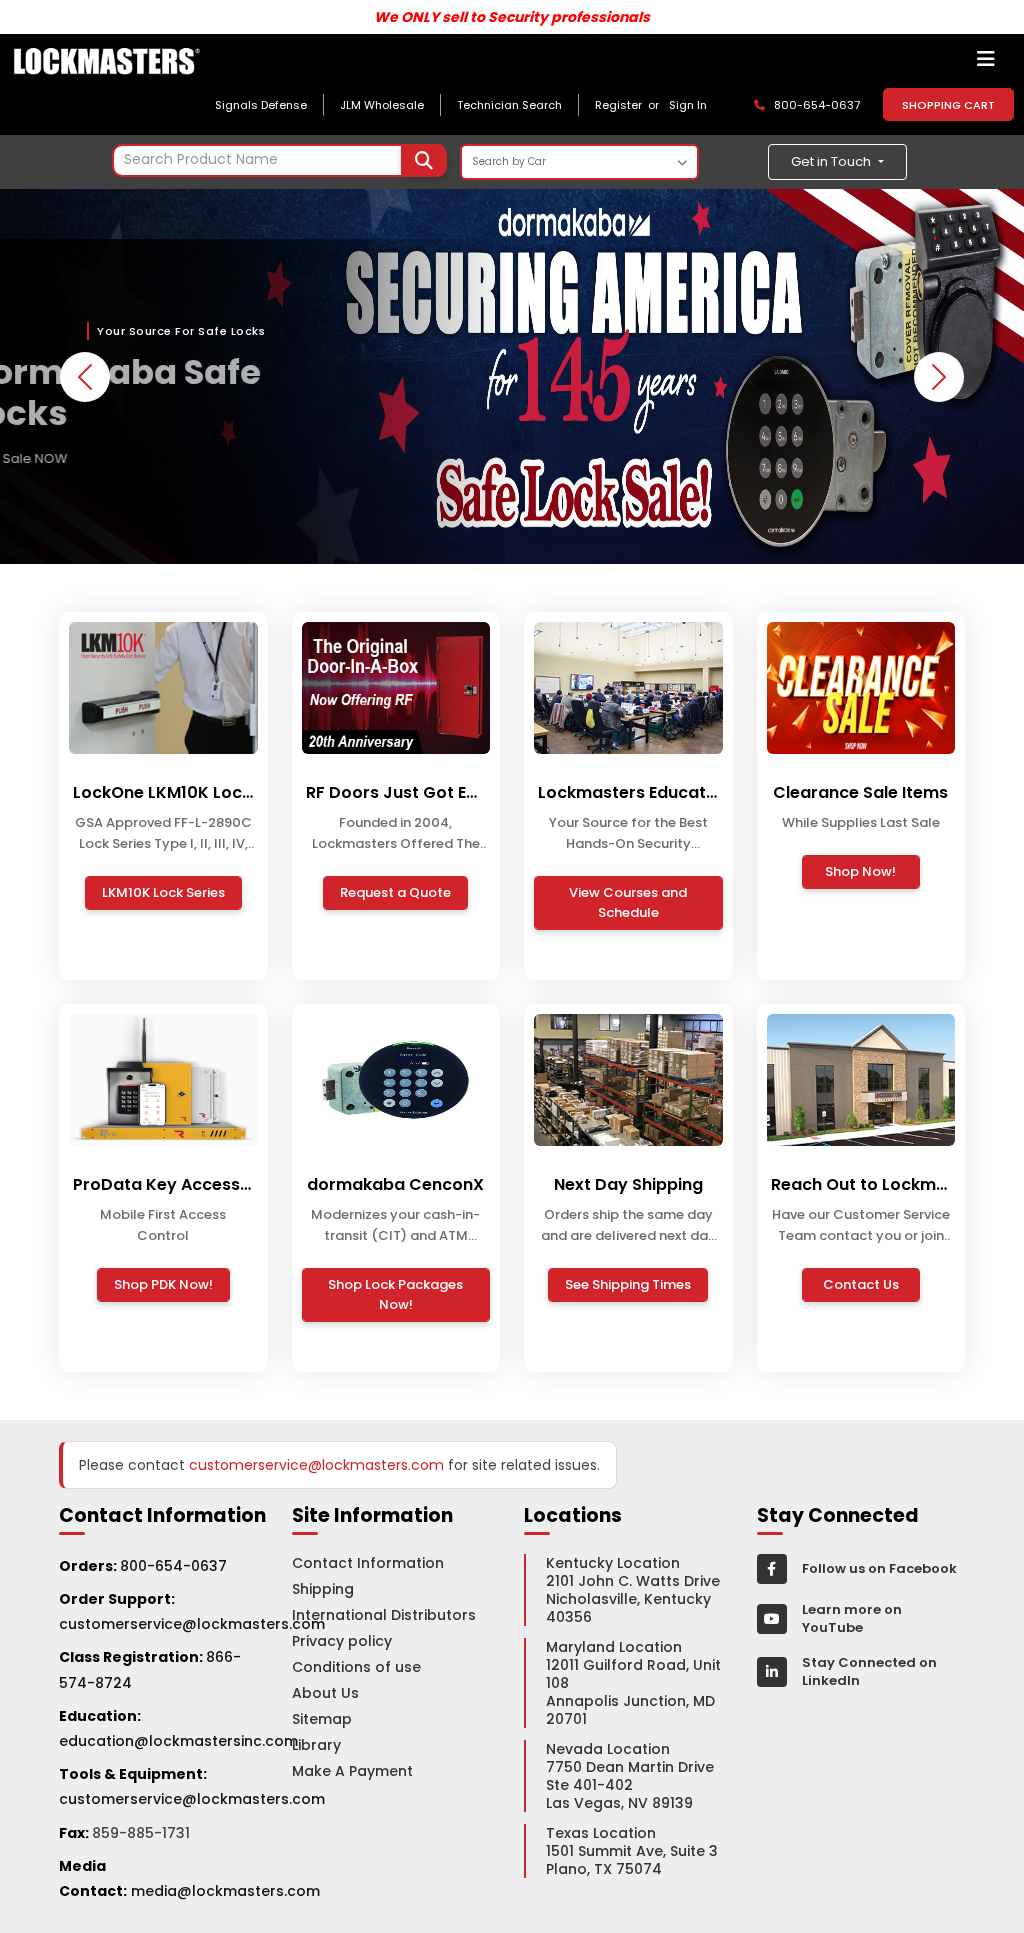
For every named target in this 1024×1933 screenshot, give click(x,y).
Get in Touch (832, 161)
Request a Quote (395, 892)
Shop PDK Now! (163, 1284)
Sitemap (322, 1719)
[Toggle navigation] (986, 64)
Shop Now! (860, 871)
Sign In (688, 105)
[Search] (424, 160)
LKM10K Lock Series (163, 892)
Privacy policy (342, 1641)
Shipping (323, 1589)
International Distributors (384, 1615)
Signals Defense (261, 105)
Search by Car (509, 161)
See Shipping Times (628, 1284)
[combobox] (279, 160)
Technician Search (509, 105)
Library (316, 1745)
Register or (630, 105)
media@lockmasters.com (225, 1891)
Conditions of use (356, 1667)
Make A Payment (352, 1771)
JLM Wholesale (382, 105)
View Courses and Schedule (628, 902)
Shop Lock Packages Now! (395, 1294)
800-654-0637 (173, 1566)
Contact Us (861, 1284)
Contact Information (368, 1563)
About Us (325, 1693)
